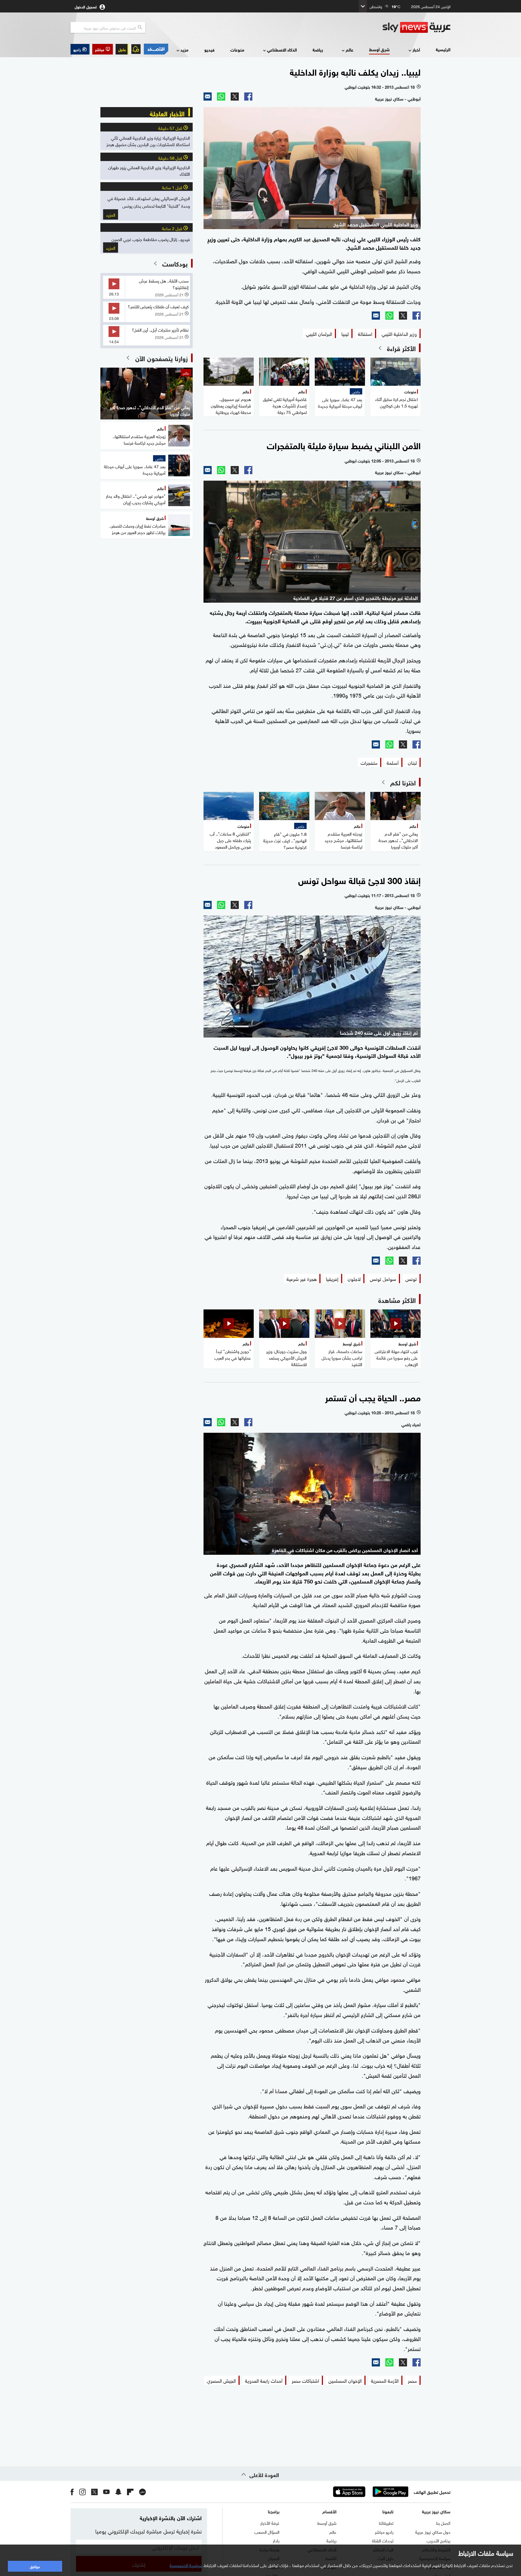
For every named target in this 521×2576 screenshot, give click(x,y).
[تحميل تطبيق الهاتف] (370, 2492)
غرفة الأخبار (270, 2523)
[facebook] (72, 2492)
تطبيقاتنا (386, 2523)
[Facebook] (248, 97)
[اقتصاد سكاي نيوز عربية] (156, 49)
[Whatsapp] (221, 97)
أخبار (416, 49)
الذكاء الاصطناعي (282, 49)
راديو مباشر (384, 2532)
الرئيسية (443, 49)
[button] (103, 49)
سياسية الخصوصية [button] (186, 2565)
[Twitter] (235, 97)
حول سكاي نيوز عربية (433, 2532)
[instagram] (82, 2492)
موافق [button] (35, 2566)
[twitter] (94, 2492)
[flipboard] (130, 2492)
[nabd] (142, 2492)
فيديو (209, 49)
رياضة (318, 49)
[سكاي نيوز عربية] (417, 27)
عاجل (122, 49)
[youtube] (106, 2492)
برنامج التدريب (439, 2540)
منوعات (237, 49)
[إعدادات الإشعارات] (136, 49)
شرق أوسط (379, 49)
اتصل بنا (443, 2523)
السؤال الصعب (267, 2532)
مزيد (184, 49)
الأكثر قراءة (401, 348)
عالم (350, 49)
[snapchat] (118, 2492)
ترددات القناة (383, 2540)
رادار (276, 2540)
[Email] (208, 97)
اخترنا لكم (403, 782)
